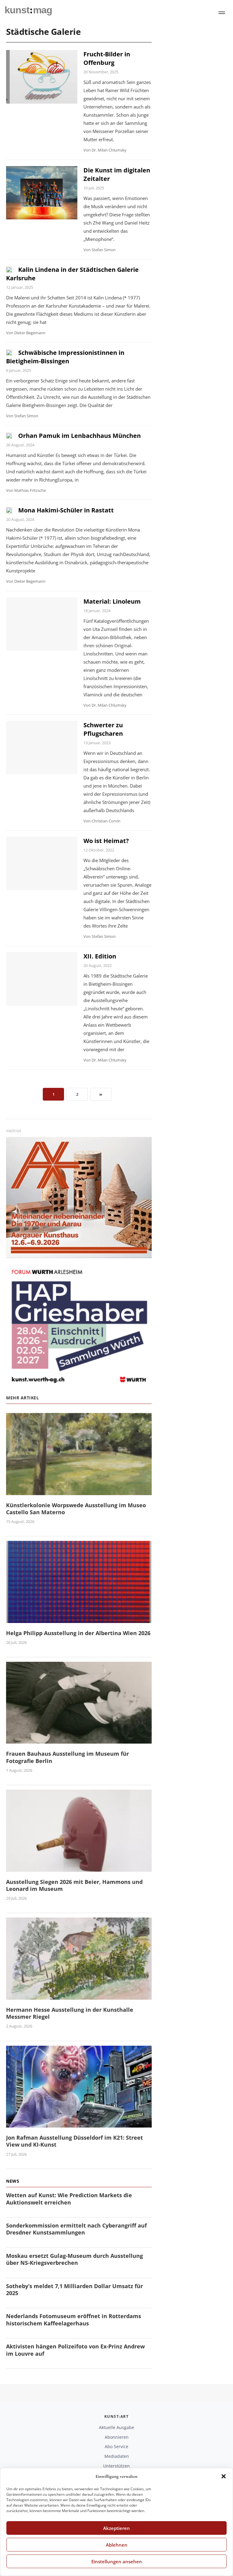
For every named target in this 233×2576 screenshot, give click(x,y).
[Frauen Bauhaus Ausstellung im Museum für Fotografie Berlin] (79, 1740)
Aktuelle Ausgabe (116, 2427)
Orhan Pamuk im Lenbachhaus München (79, 436)
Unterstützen (116, 2466)
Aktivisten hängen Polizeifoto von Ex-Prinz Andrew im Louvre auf (75, 2350)
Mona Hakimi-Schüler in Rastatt (66, 510)
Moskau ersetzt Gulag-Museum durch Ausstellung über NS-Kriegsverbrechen (74, 2259)
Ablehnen (117, 2545)
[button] (224, 2476)
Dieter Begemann (30, 333)
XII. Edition (100, 956)
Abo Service (116, 2446)
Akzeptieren (116, 2528)
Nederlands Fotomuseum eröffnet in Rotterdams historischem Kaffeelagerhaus (74, 2319)
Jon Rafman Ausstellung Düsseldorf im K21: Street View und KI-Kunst (74, 2141)
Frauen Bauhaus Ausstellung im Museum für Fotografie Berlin (68, 1757)
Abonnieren (117, 2437)
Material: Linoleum (112, 601)
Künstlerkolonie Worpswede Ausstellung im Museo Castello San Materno (76, 1509)
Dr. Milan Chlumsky (109, 150)
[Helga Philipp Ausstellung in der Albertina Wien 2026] (79, 1619)
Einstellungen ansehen (117, 2561)
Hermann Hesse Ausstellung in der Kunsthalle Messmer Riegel (70, 2013)
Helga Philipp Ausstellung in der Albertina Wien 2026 (78, 1633)
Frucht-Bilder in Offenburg (107, 58)
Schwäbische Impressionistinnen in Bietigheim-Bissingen (65, 357)
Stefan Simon (104, 250)
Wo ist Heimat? (106, 841)
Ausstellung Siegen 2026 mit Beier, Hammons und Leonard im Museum (74, 1885)
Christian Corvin (106, 821)
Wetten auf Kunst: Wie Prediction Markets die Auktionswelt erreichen (69, 2199)
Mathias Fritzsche (30, 490)
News (13, 2181)
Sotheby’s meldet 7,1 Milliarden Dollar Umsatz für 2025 (74, 2289)
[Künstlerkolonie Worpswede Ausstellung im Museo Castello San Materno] (79, 1491)
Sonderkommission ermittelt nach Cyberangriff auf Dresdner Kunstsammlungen (76, 2229)
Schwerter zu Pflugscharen (103, 729)
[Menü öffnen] (222, 13)
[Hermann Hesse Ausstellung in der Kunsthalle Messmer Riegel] (79, 1996)
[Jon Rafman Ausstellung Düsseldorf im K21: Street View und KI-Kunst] (79, 2124)
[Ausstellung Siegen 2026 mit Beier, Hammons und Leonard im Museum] (79, 1868)
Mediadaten (117, 2456)
